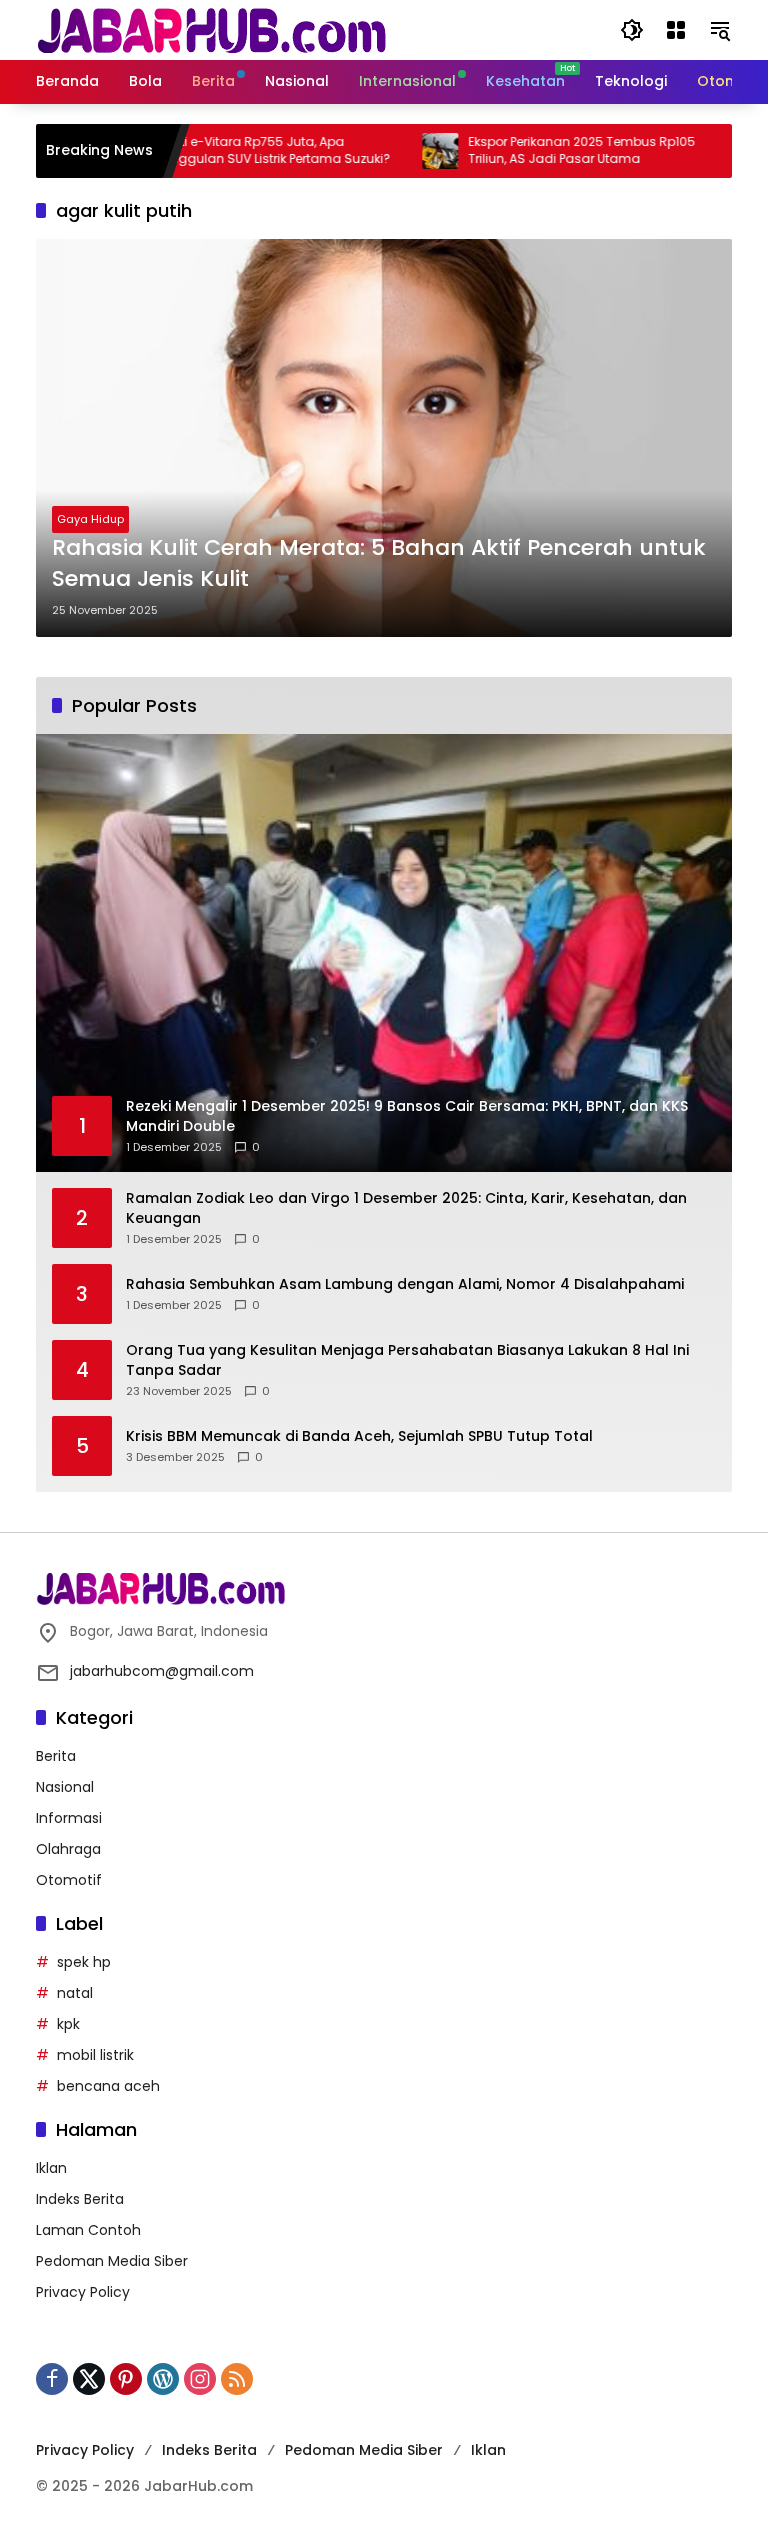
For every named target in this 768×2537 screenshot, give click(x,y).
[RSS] (237, 2379)
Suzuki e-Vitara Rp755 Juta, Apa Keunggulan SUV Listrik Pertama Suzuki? (224, 150)
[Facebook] (52, 2379)
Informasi (69, 1818)
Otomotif (69, 1880)
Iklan (51, 2168)
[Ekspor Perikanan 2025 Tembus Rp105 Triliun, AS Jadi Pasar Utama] (395, 151)
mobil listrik (95, 2055)
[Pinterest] (126, 2379)
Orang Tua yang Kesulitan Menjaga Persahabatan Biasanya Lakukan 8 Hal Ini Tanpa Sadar (407, 1360)
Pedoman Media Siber (112, 2261)
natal (75, 1993)
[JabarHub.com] (211, 29)
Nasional (65, 1787)
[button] (632, 30)
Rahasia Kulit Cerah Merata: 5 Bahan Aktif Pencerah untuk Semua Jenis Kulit (379, 563)
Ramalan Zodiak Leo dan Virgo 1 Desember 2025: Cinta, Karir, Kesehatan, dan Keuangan (406, 1208)
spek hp (84, 1962)
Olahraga (68, 1849)
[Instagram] (200, 2379)
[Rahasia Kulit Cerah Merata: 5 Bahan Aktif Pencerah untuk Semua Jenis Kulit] (384, 438)
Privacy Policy (83, 2292)
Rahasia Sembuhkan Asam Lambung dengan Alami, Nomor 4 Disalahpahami (405, 1284)
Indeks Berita (80, 2199)
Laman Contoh (88, 2230)
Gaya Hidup (90, 519)
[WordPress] (163, 2379)
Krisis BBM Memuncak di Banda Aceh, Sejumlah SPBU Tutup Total (359, 1436)
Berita (56, 1756)
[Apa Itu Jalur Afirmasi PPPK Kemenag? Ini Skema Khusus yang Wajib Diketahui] (715, 151)
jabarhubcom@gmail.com (162, 1671)
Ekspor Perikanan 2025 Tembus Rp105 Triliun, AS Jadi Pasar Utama (536, 150)
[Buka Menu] (676, 30)
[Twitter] (89, 2379)
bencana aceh (108, 2086)
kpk (68, 2024)
